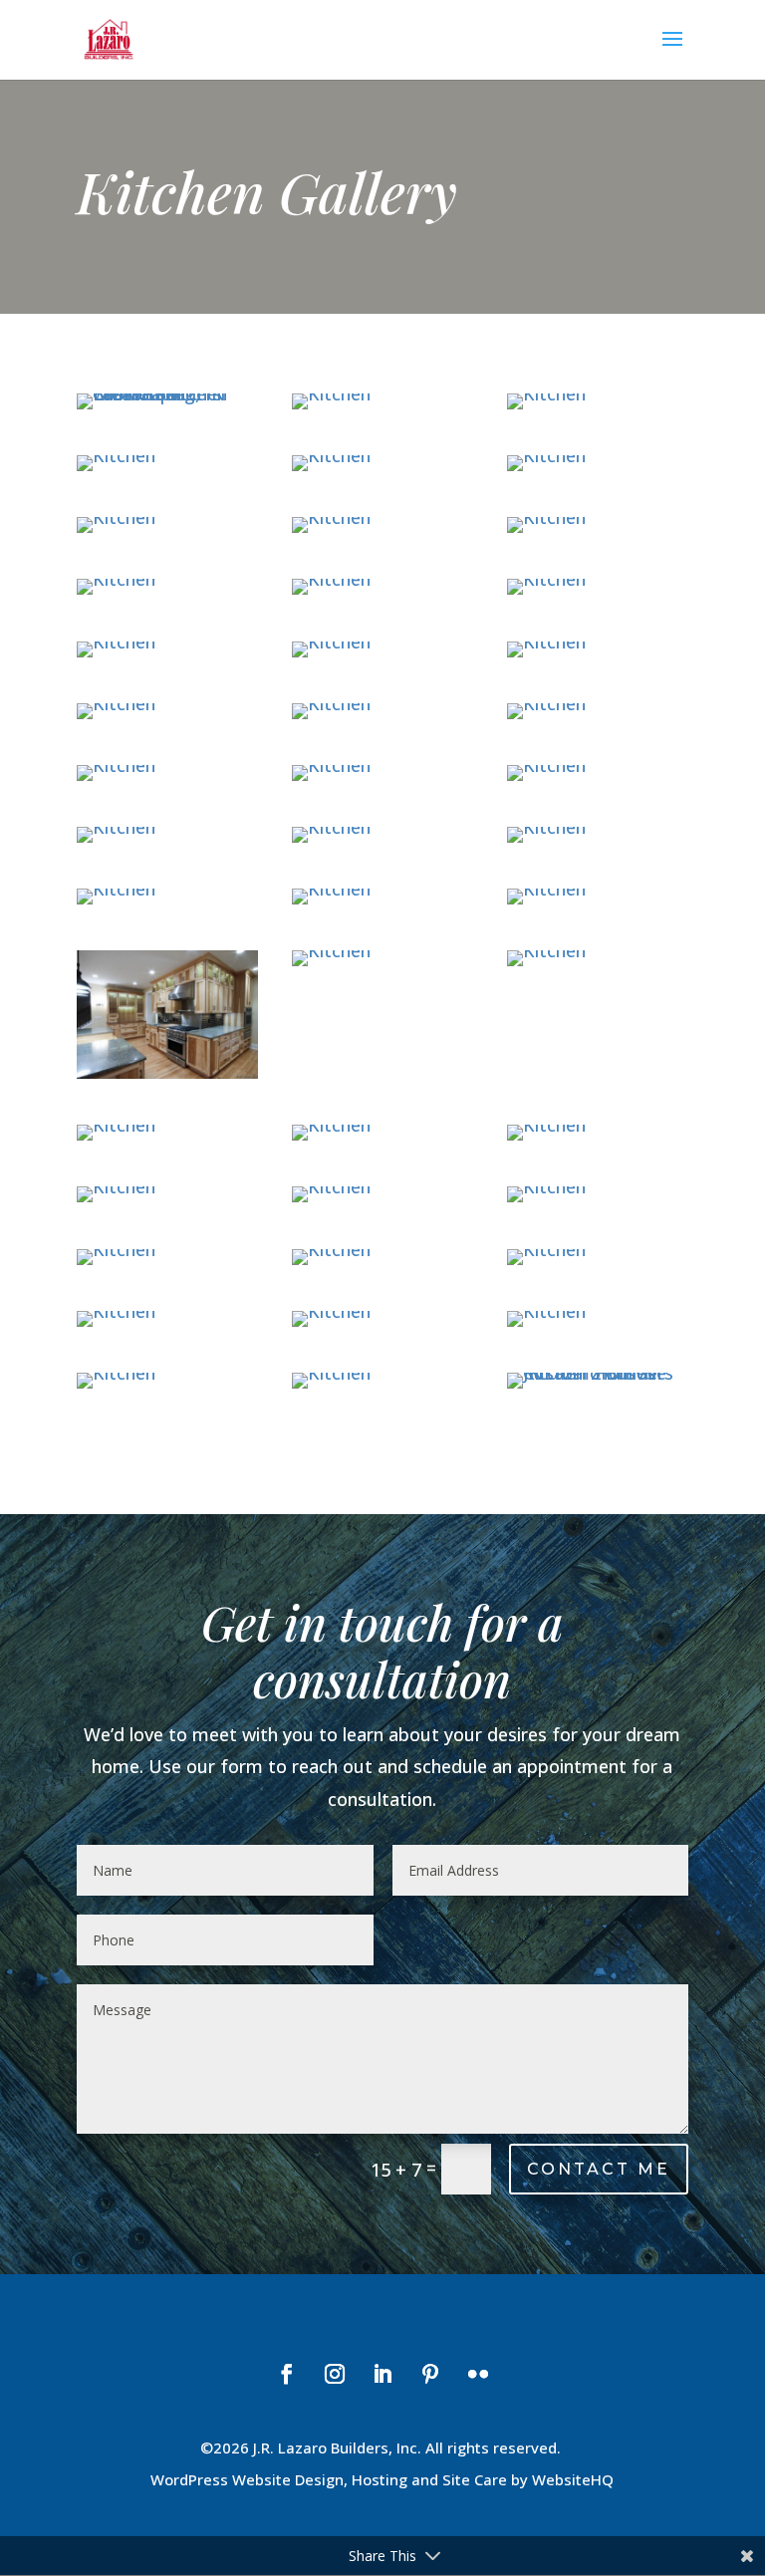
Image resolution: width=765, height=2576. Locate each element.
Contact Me (599, 2169)
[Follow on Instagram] (335, 2374)
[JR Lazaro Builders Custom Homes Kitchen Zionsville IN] (598, 1373)
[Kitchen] (331, 393)
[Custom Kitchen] (167, 393)
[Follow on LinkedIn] (382, 2374)
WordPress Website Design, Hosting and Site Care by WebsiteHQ (382, 2479)
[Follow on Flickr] (478, 2374)
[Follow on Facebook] (287, 2374)
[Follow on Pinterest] (430, 2374)
